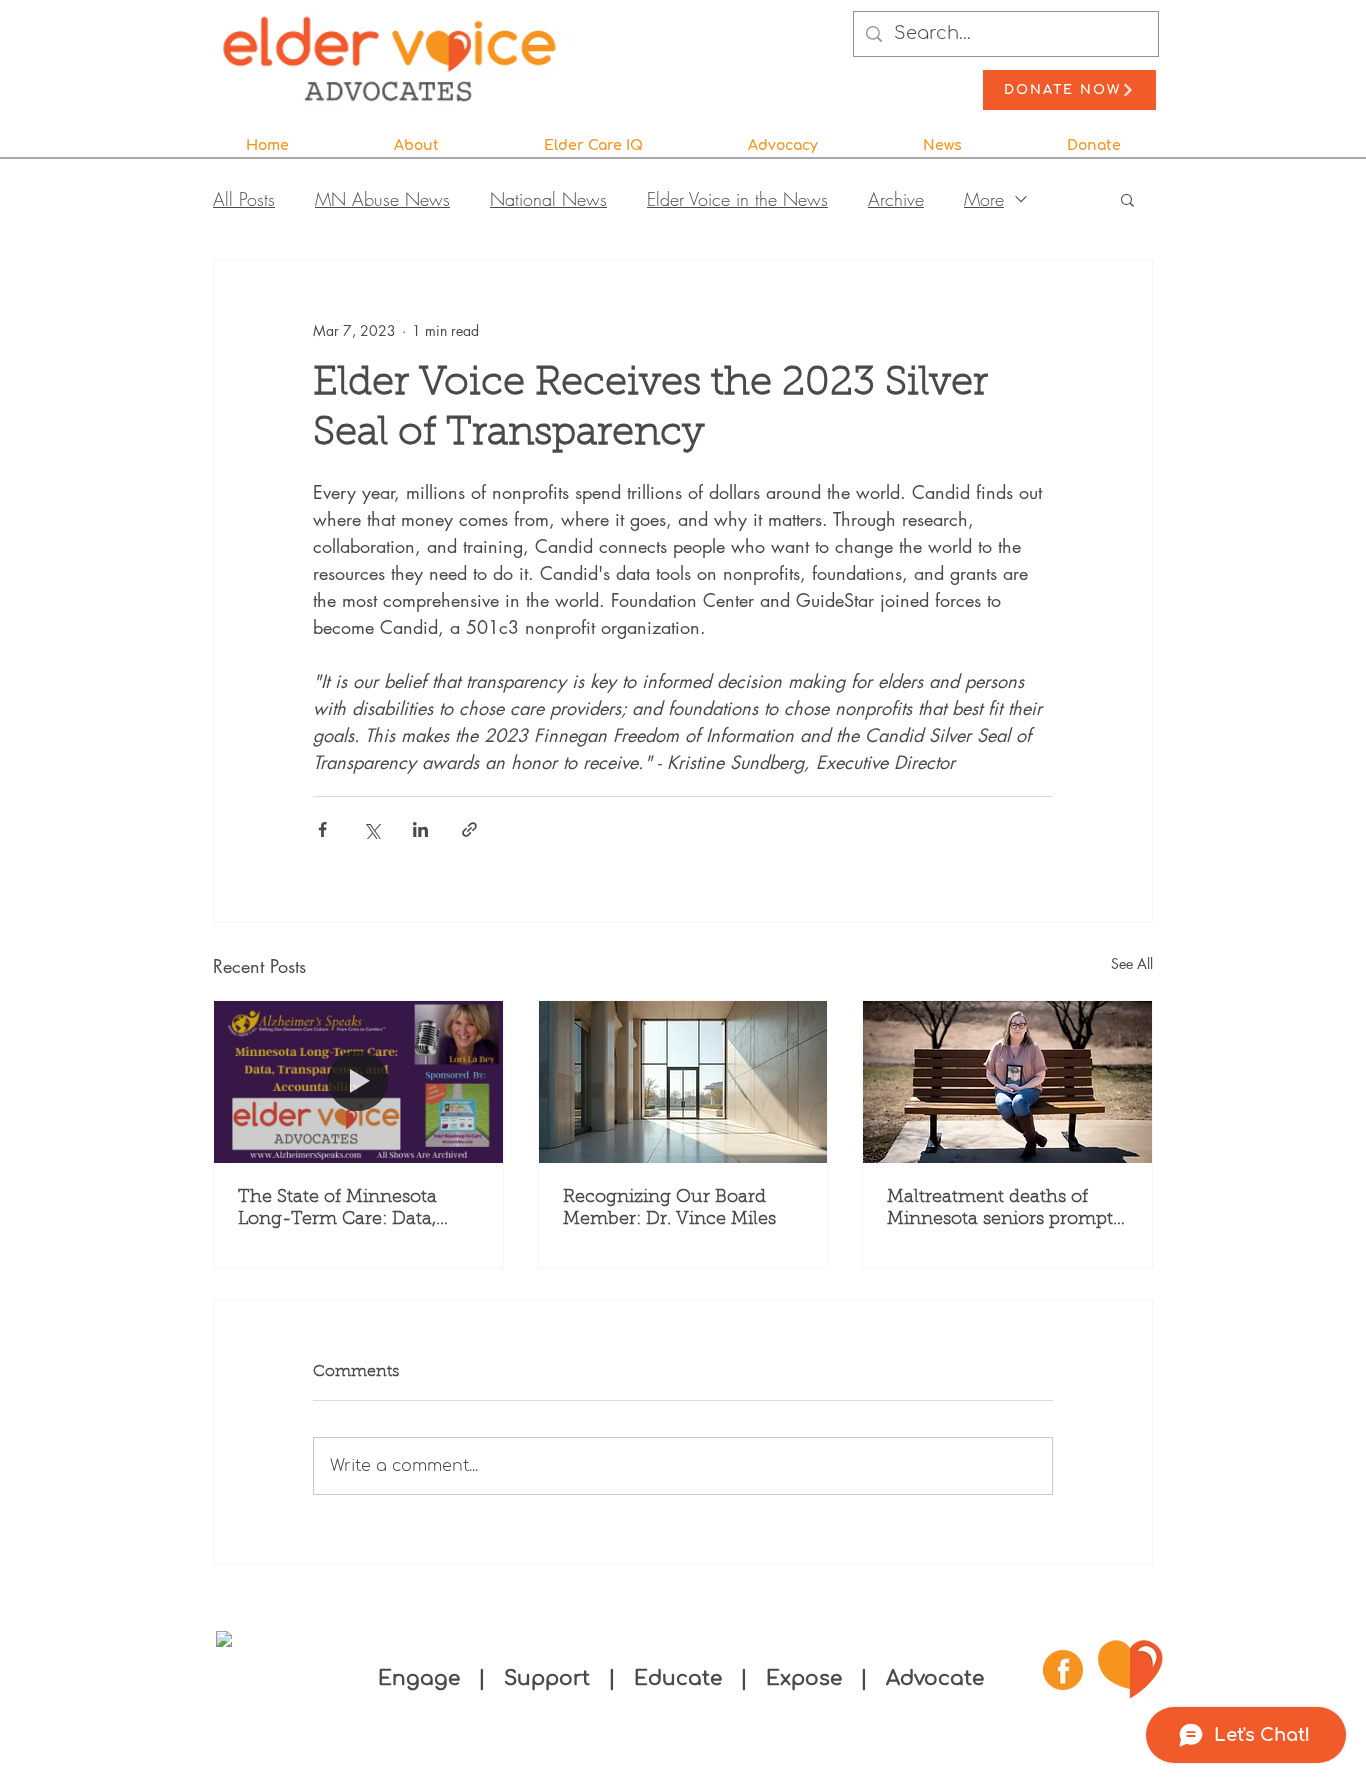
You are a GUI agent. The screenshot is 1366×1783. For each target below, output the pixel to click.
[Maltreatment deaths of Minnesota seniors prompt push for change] (1007, 1082)
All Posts (244, 199)
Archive (896, 199)
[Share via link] (469, 829)
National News (548, 199)
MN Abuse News (382, 199)
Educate (678, 1678)
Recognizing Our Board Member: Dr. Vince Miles (669, 1209)
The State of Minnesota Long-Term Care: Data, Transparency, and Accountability (337, 1210)
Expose (804, 1678)
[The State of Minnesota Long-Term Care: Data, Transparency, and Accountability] (358, 1082)
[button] (416, 137)
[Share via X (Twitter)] (371, 829)
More (984, 199)
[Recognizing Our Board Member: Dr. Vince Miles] (683, 1082)
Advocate (935, 1678)
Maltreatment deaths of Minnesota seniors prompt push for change (1000, 1210)
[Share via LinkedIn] (420, 829)
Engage (419, 1678)
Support (550, 1678)
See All (1132, 963)
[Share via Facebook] (322, 829)
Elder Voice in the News (737, 199)
